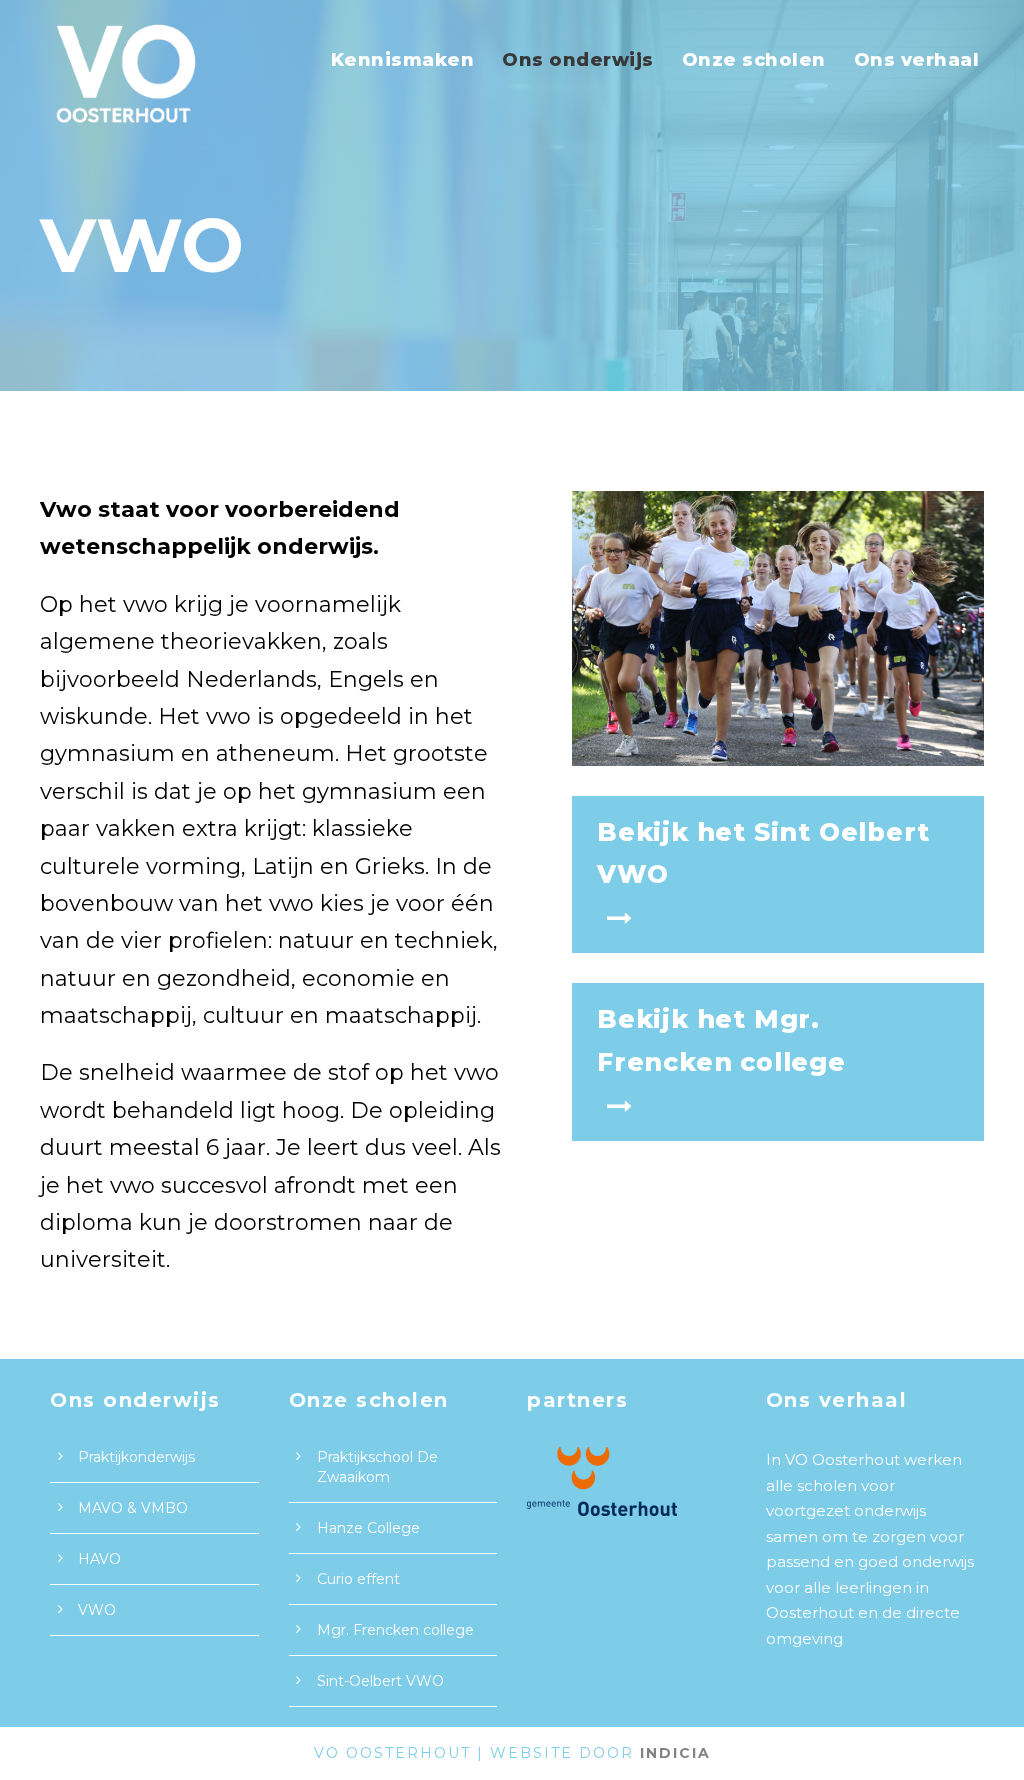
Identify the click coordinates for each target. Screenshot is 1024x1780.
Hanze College (368, 1528)
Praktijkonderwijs (136, 1457)
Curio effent (358, 1579)
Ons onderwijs (578, 60)
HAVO (99, 1559)
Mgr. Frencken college (395, 1630)
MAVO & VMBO (133, 1508)
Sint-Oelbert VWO (380, 1681)
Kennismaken (403, 60)
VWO (97, 1610)
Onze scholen (754, 60)
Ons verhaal (917, 60)
